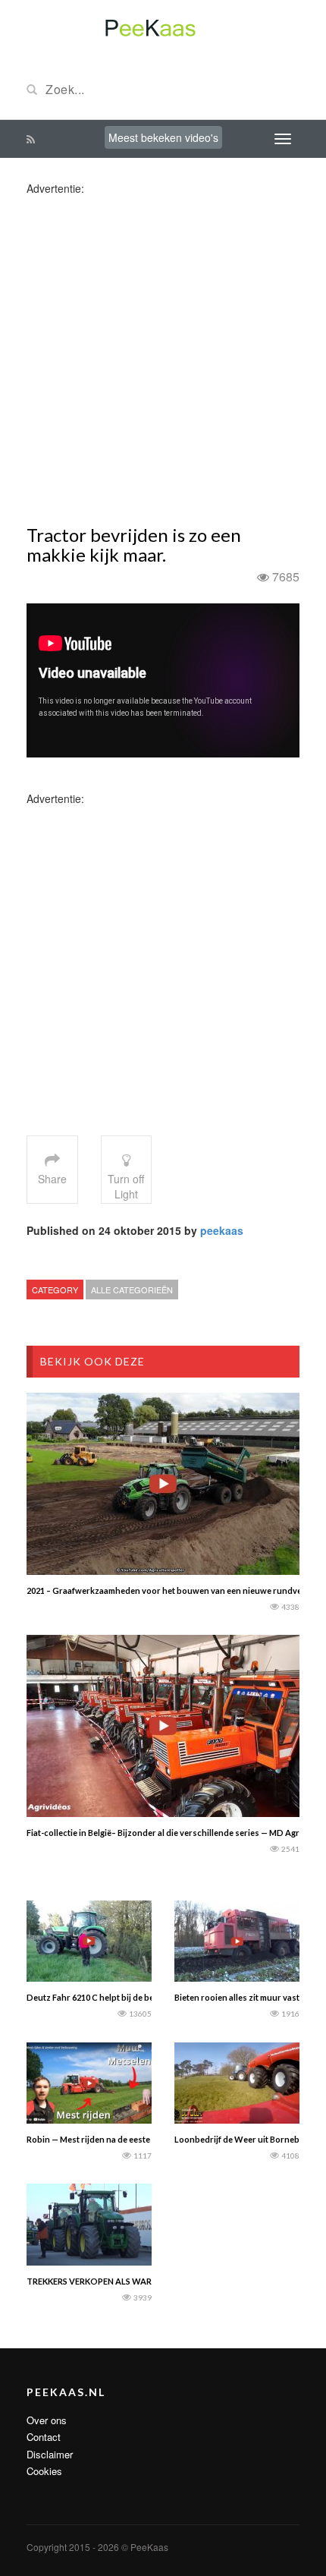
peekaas (222, 1230)
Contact (44, 2437)
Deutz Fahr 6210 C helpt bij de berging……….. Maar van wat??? (145, 1997)
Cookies (44, 2471)
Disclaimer (50, 2454)
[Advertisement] (163, 359)
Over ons (47, 2420)
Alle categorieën (132, 1290)
